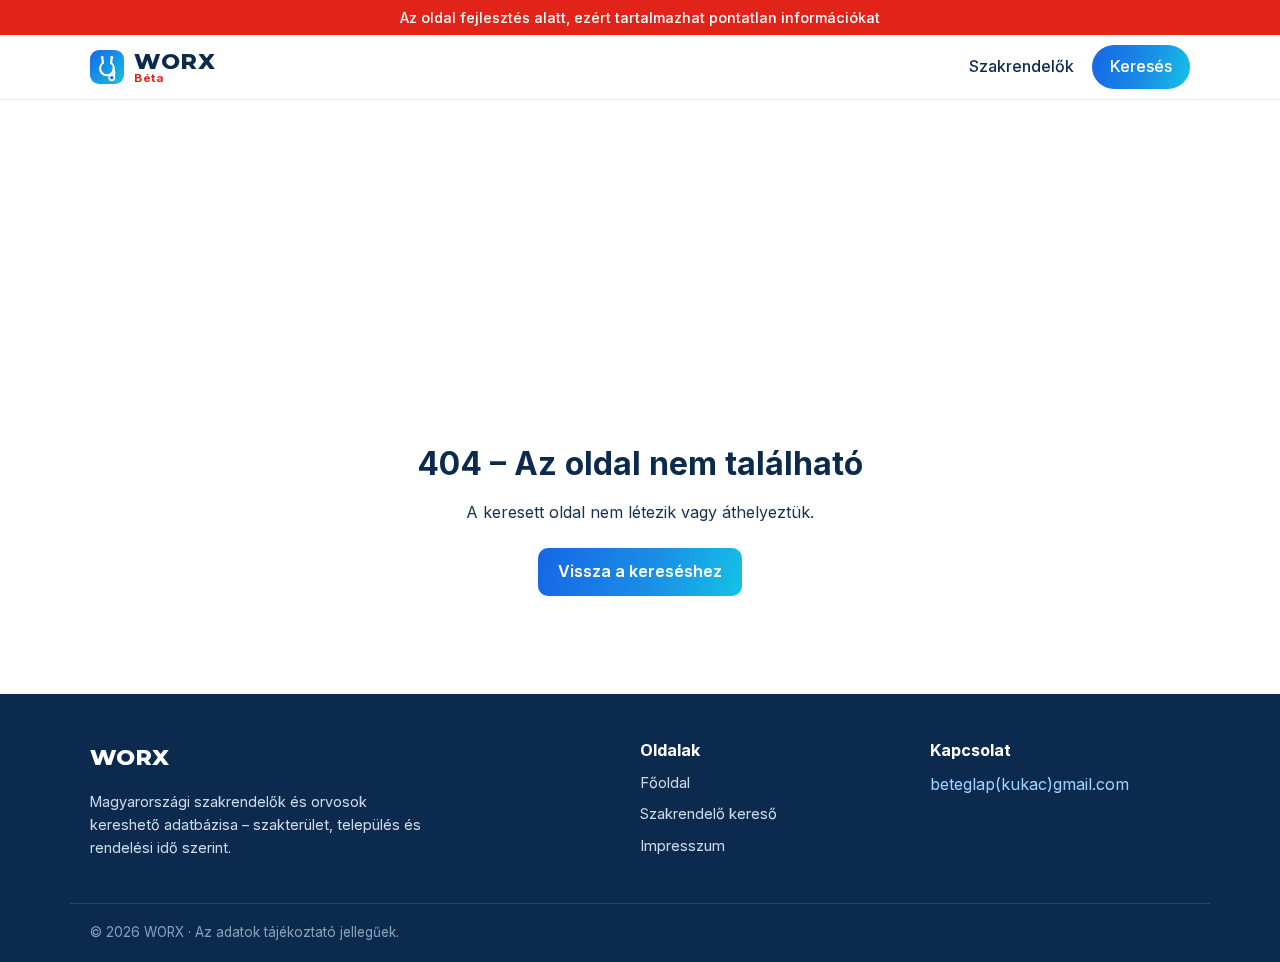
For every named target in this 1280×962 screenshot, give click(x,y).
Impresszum (682, 846)
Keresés (1141, 67)
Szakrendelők (1021, 67)
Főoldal (665, 783)
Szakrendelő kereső (708, 814)
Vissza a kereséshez (640, 571)
